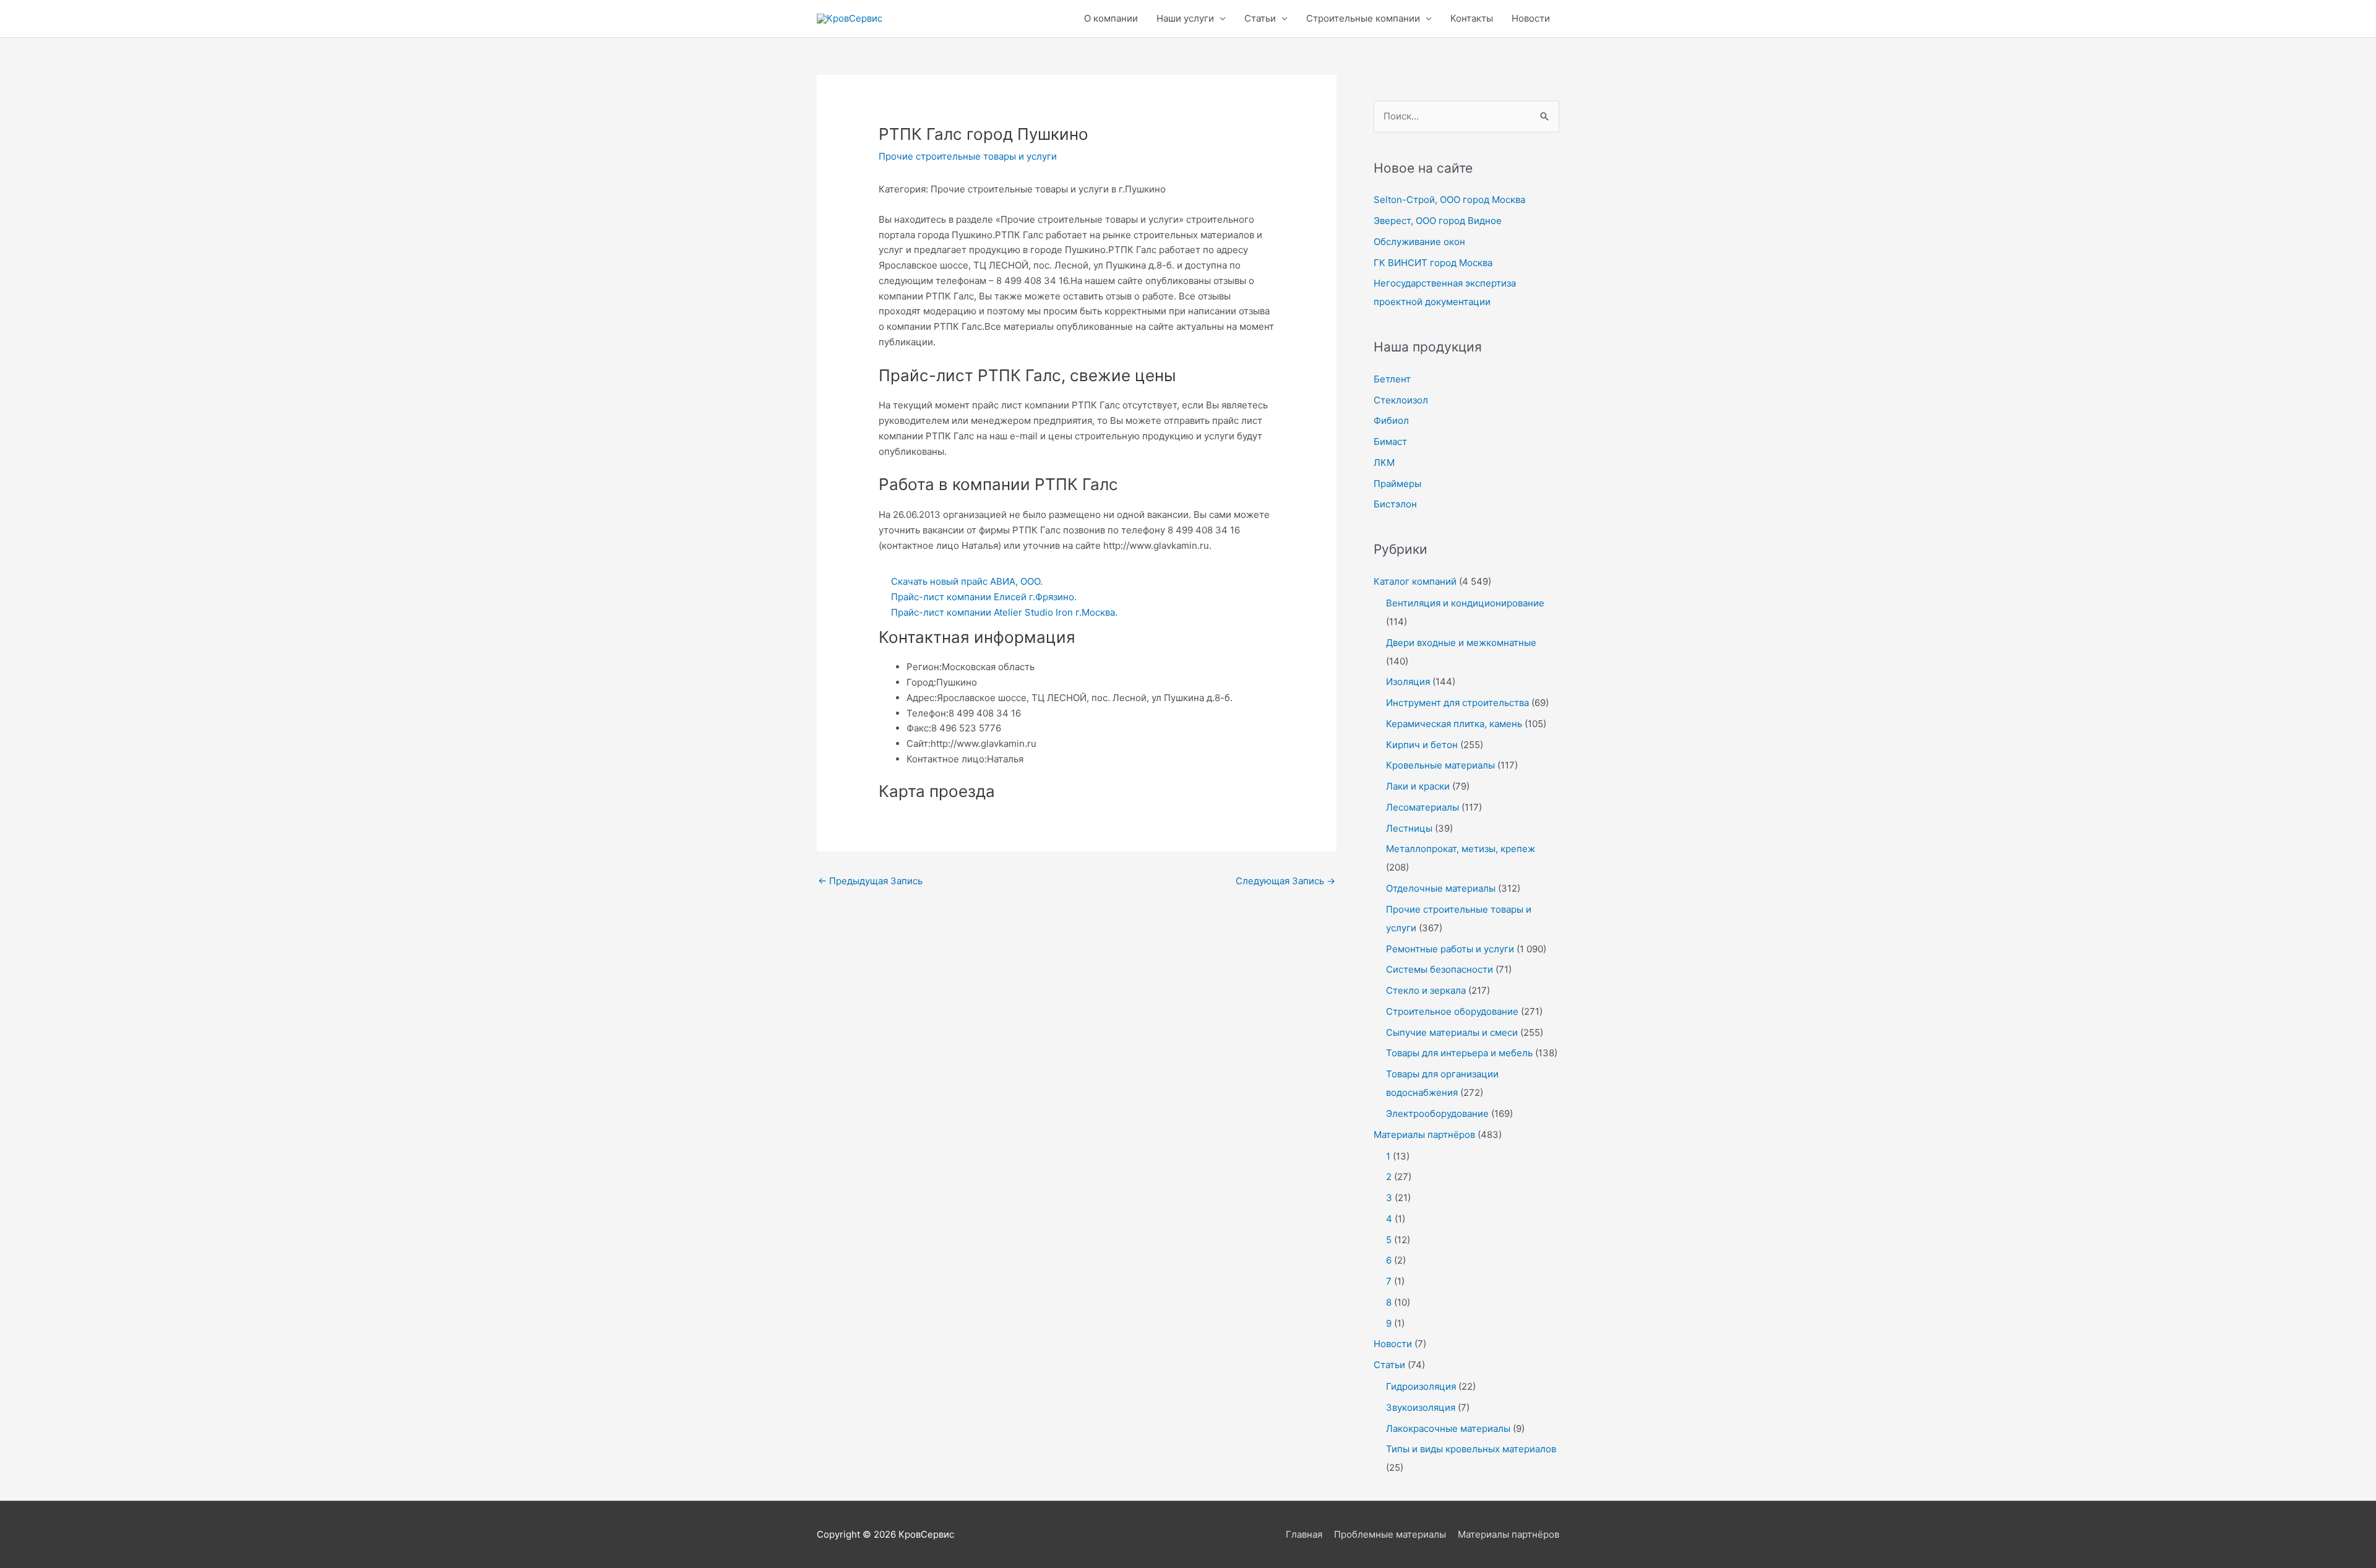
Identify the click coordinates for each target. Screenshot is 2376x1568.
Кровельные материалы (1440, 765)
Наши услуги (1185, 18)
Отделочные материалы (1441, 888)
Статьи (1260, 18)
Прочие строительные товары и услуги (968, 156)
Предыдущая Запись (870, 881)
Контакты (1472, 18)
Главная (1304, 1534)
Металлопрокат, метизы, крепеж (1461, 849)
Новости (1531, 18)
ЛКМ (1384, 463)
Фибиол (1391, 420)
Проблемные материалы (1390, 1534)
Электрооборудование (1437, 1114)
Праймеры (1397, 484)
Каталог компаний (1415, 581)
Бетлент (1392, 379)
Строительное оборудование (1452, 1011)
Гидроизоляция (1421, 1386)
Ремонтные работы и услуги (1450, 949)
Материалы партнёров (1424, 1135)
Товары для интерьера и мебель (1459, 1053)
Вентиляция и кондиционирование (1465, 603)
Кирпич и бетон (1422, 745)
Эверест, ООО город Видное (1438, 221)
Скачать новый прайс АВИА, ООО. (967, 581)
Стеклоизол (1401, 400)
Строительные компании (1363, 18)
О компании (1111, 18)
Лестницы (1409, 828)
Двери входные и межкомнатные (1461, 643)
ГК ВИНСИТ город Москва (1433, 263)
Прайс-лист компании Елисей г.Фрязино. (984, 597)
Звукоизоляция (1421, 1407)
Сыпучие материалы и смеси (1452, 1032)
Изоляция (1408, 682)
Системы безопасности (1440, 969)
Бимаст (1390, 442)
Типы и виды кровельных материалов (1471, 1449)
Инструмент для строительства (1457, 703)
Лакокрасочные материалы (1448, 1428)
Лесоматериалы (1423, 807)
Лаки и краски (1418, 786)
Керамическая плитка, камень (1454, 724)
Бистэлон (1395, 504)
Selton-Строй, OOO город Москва (1449, 200)
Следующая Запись (1285, 881)
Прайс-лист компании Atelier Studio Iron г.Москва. (1004, 612)
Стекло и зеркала (1426, 990)
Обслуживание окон (1419, 242)
